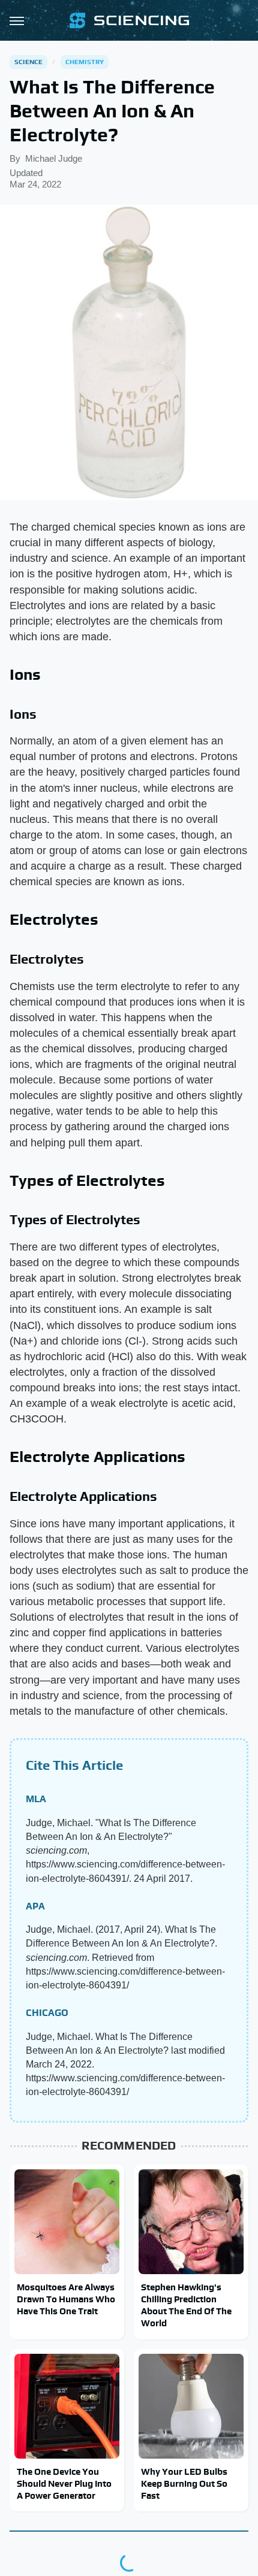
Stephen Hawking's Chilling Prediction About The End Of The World (186, 2305)
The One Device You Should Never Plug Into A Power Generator (64, 2484)
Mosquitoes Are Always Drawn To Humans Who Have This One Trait (66, 2299)
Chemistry (85, 62)
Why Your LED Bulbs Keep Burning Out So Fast (184, 2484)
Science (28, 62)
